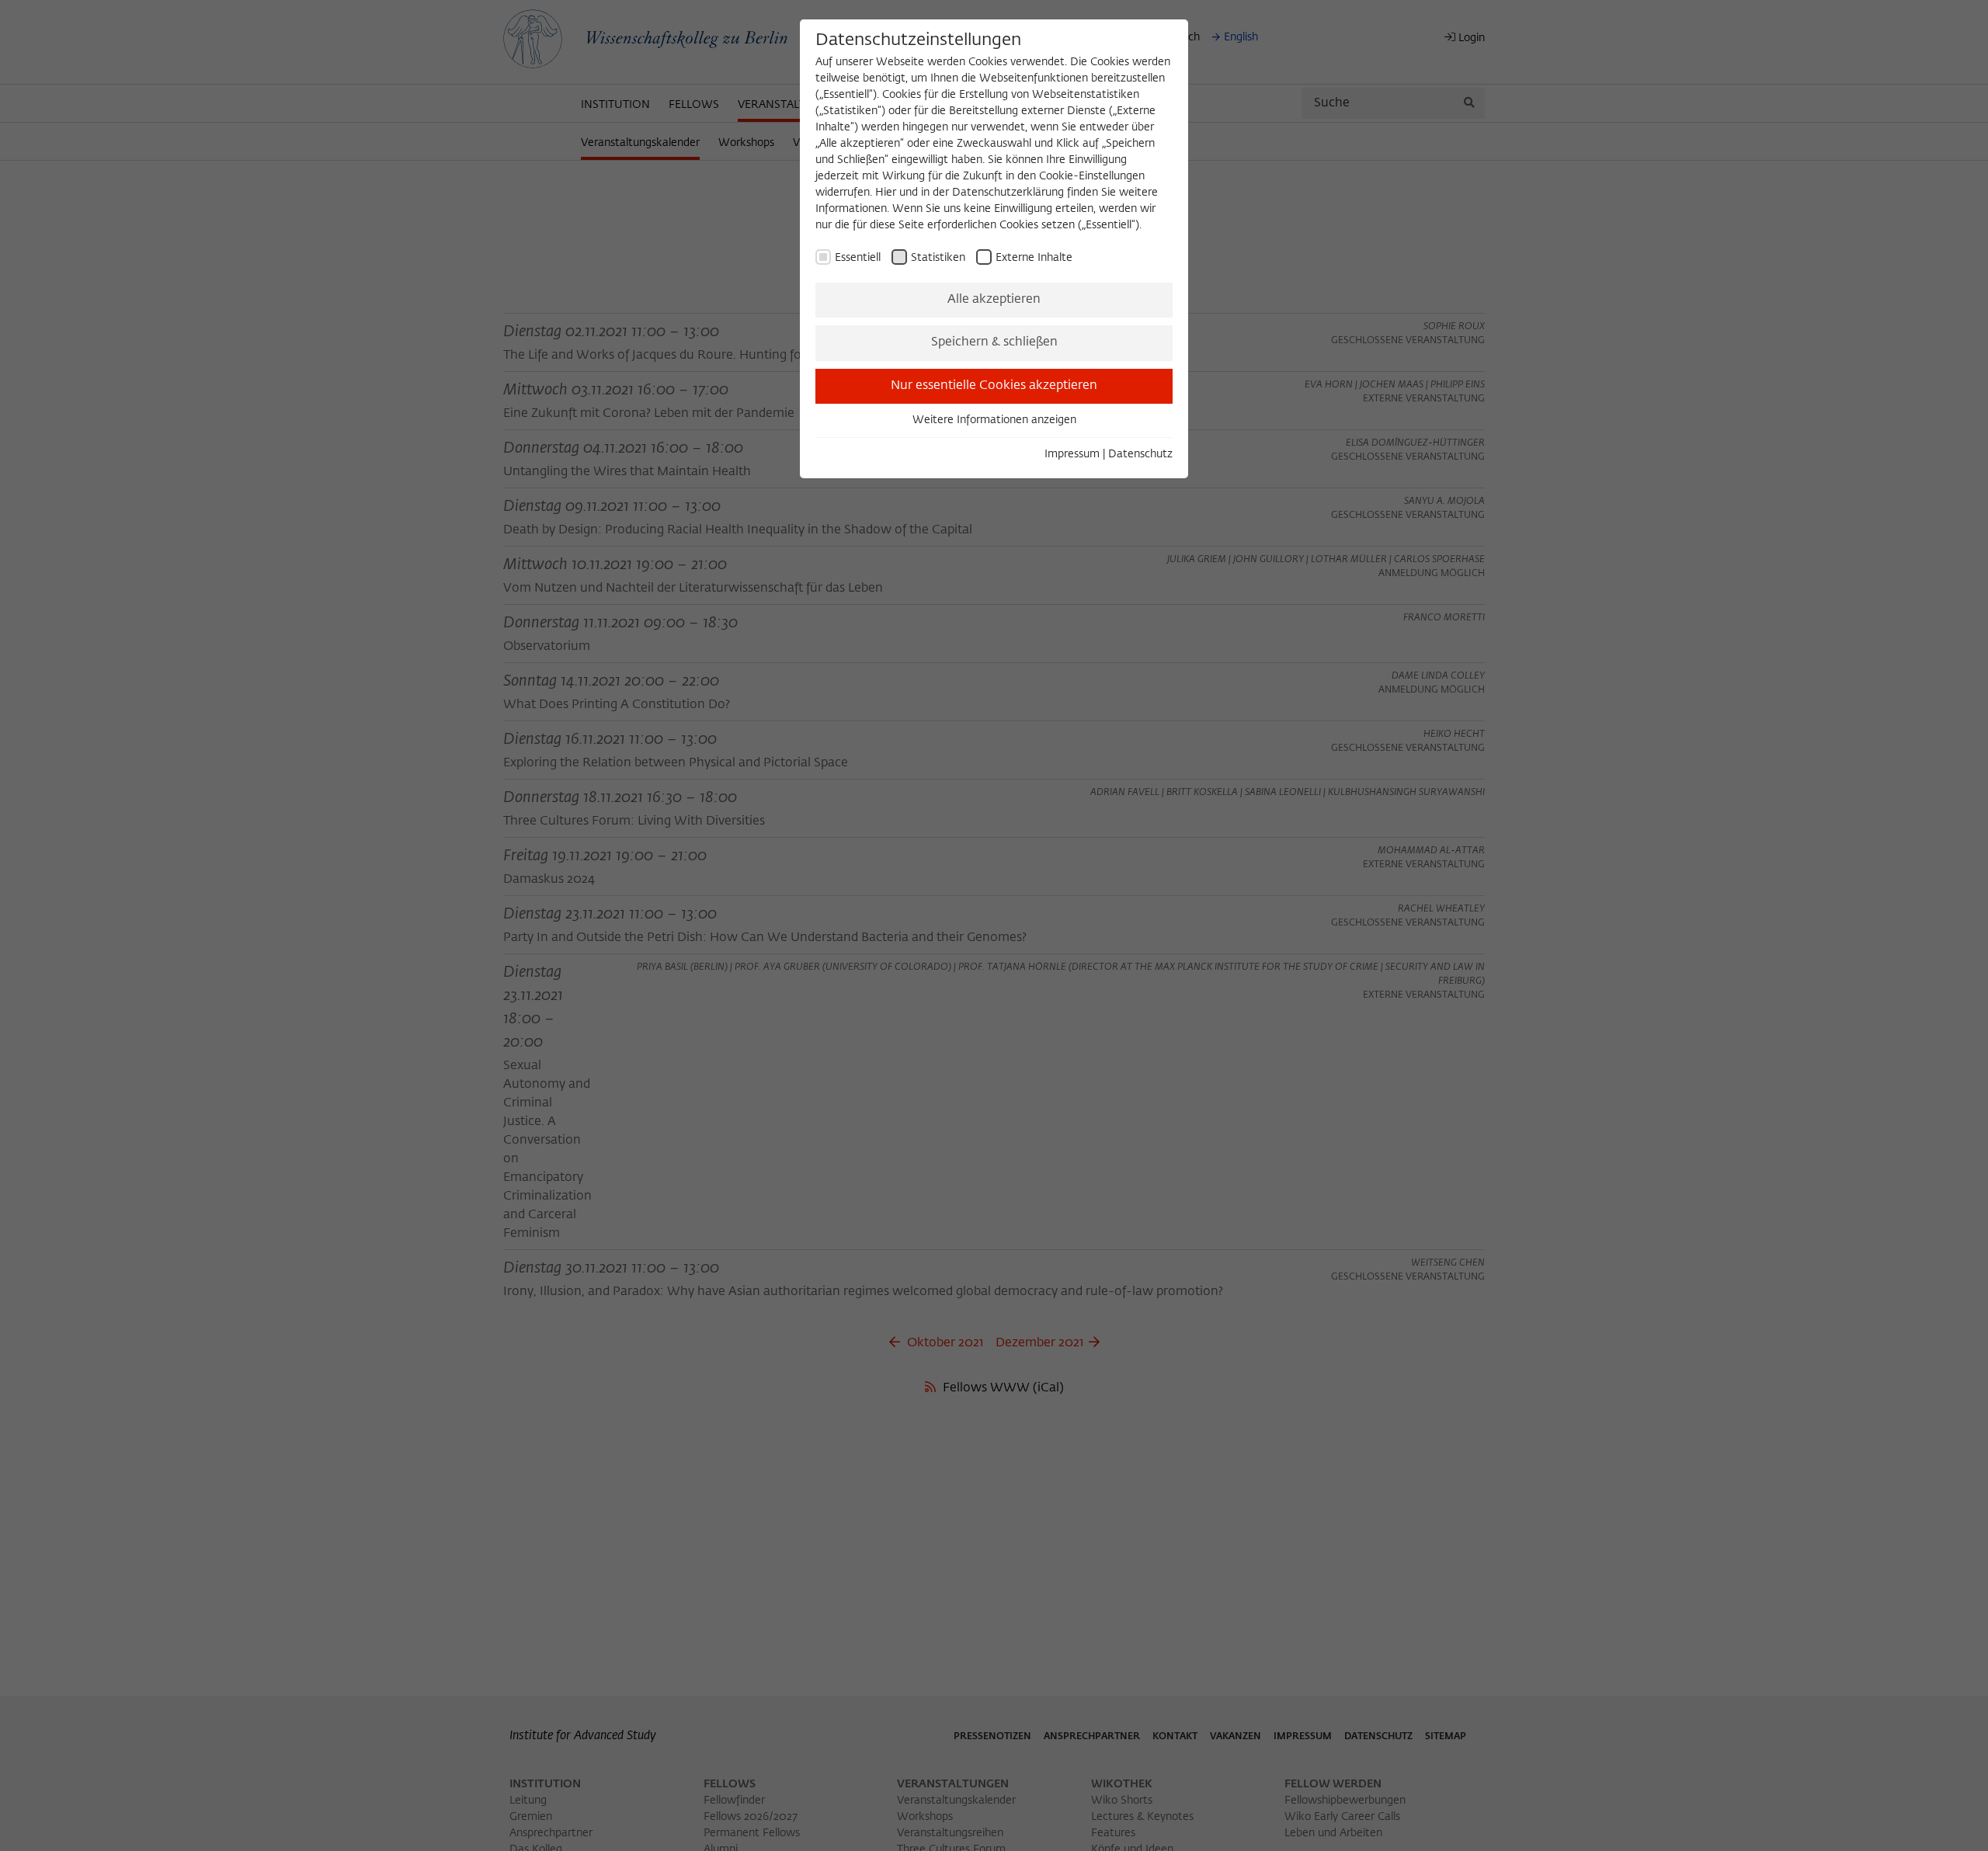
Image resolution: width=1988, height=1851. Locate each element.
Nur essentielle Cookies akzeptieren (994, 386)
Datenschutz (1140, 454)
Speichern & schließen (994, 342)
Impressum (1072, 454)
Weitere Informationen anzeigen (994, 420)
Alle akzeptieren (994, 300)
